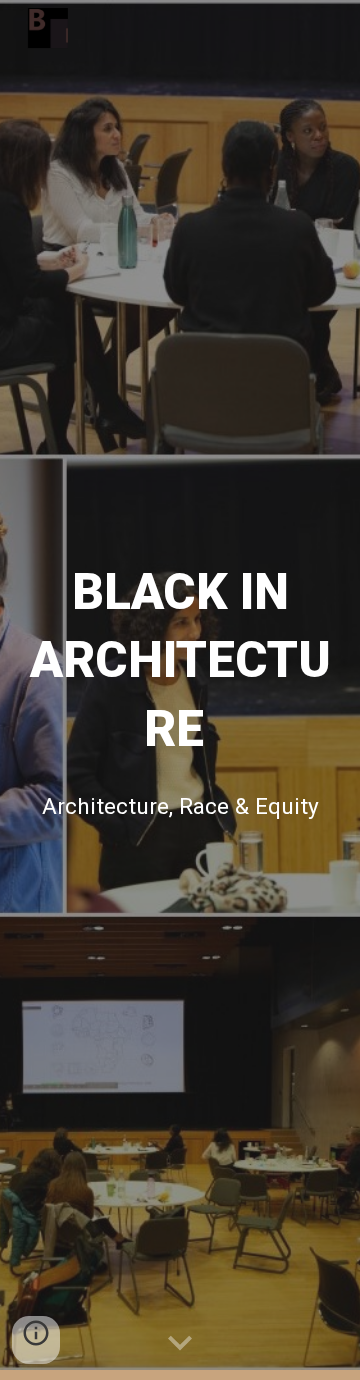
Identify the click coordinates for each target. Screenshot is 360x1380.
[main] (180, 658)
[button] (180, 1344)
